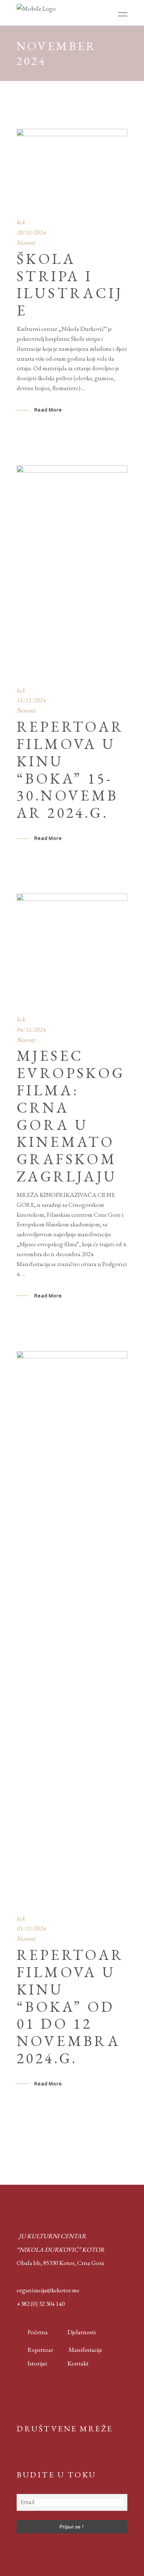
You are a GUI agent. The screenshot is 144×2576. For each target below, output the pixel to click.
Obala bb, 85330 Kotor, (46, 2263)
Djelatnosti (82, 2332)
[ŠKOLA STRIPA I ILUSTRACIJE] (72, 168)
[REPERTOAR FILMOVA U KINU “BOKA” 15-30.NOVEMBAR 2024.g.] (72, 570)
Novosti (26, 243)
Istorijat (32, 2363)
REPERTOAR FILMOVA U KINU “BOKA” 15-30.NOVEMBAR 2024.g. (70, 770)
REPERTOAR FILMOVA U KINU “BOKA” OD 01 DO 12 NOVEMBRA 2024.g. (70, 2006)
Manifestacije (85, 2350)
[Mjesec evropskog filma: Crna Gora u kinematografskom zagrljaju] (72, 949)
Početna (36, 2332)
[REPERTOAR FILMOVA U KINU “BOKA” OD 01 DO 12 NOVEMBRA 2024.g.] (72, 1627)
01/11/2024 (31, 1928)
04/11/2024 (31, 1029)
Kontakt (78, 2363)
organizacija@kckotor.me (48, 2290)
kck (21, 222)
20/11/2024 (31, 232)
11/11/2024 (31, 700)
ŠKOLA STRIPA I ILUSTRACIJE (70, 285)
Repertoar (35, 2350)
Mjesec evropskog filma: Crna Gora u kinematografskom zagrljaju (71, 1116)
